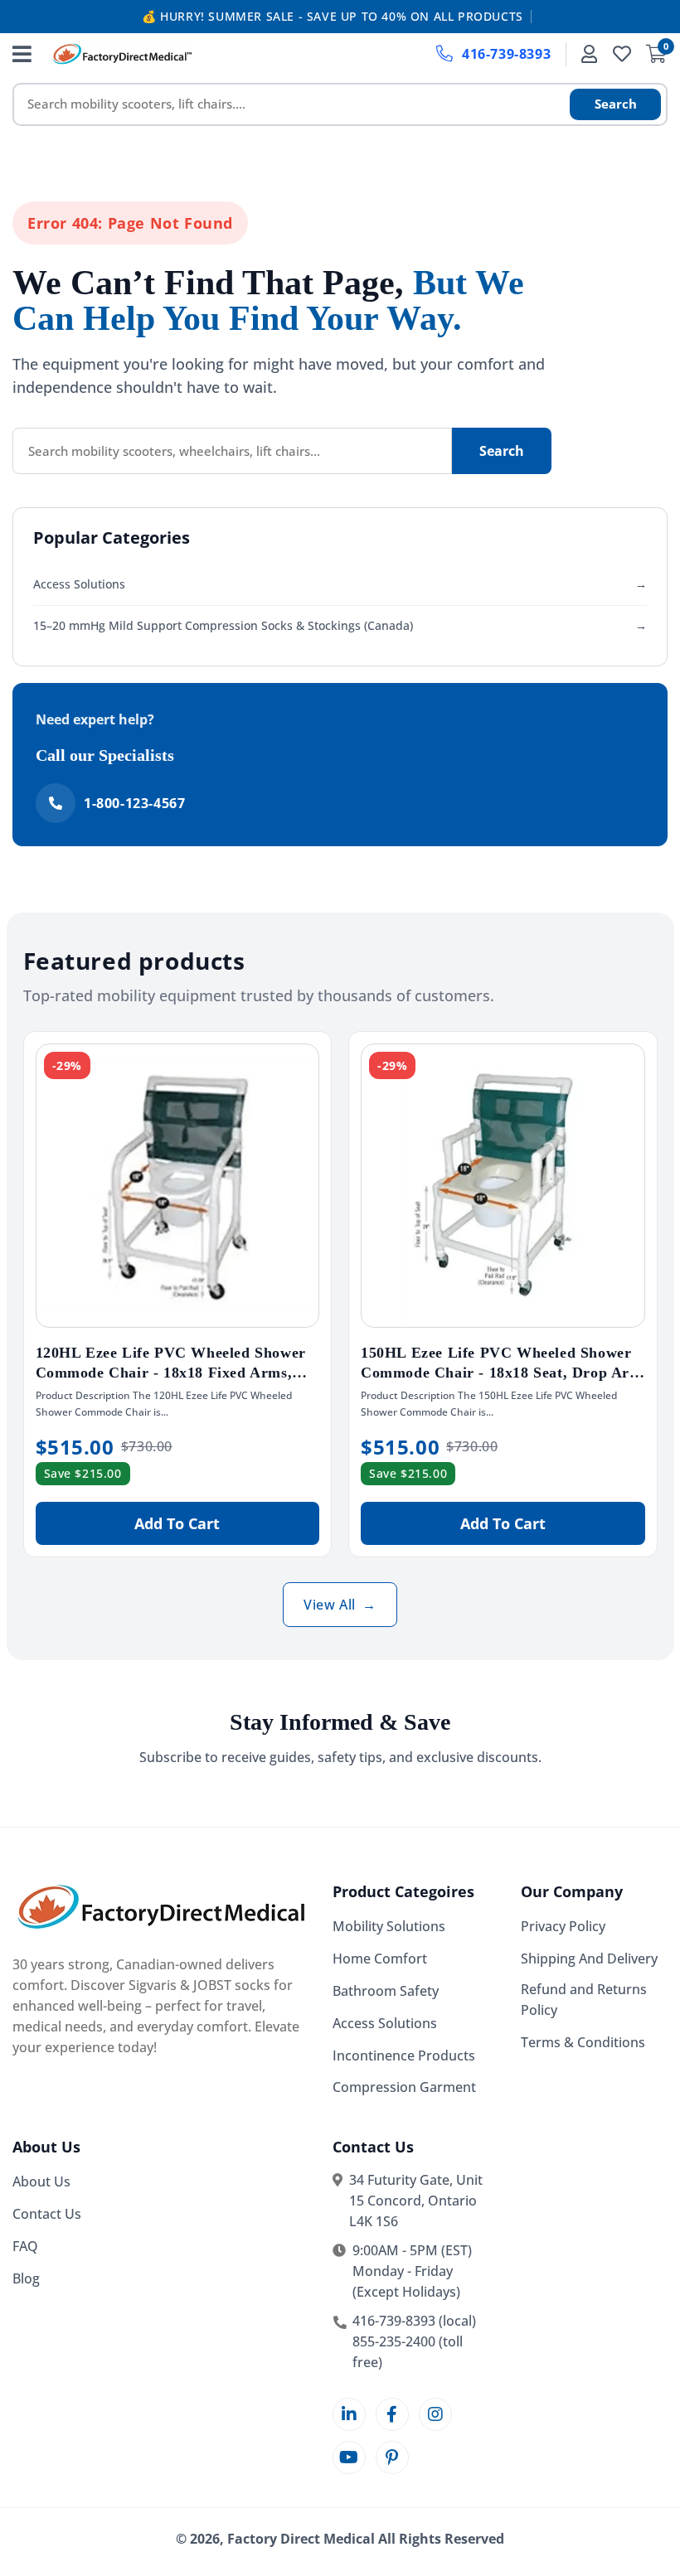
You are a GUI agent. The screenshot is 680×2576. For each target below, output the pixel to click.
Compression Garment (404, 2087)
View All (340, 1605)
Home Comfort (380, 1959)
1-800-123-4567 (134, 803)
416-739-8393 (506, 54)
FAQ (25, 2246)
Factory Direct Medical (301, 2539)
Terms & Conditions (583, 2042)
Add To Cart (177, 1523)
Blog (26, 2278)
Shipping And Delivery (589, 1959)
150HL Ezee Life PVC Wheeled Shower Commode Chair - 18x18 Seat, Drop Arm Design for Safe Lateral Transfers (502, 1373)
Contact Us (47, 2214)
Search (616, 104)
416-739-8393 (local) (414, 2321)
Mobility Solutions (389, 1926)
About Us (41, 2181)
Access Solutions (340, 584)
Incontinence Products (404, 2055)
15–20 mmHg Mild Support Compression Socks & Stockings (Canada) (340, 625)
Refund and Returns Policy (584, 2000)
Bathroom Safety (386, 1991)
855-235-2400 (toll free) (408, 2352)
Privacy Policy (563, 1926)
